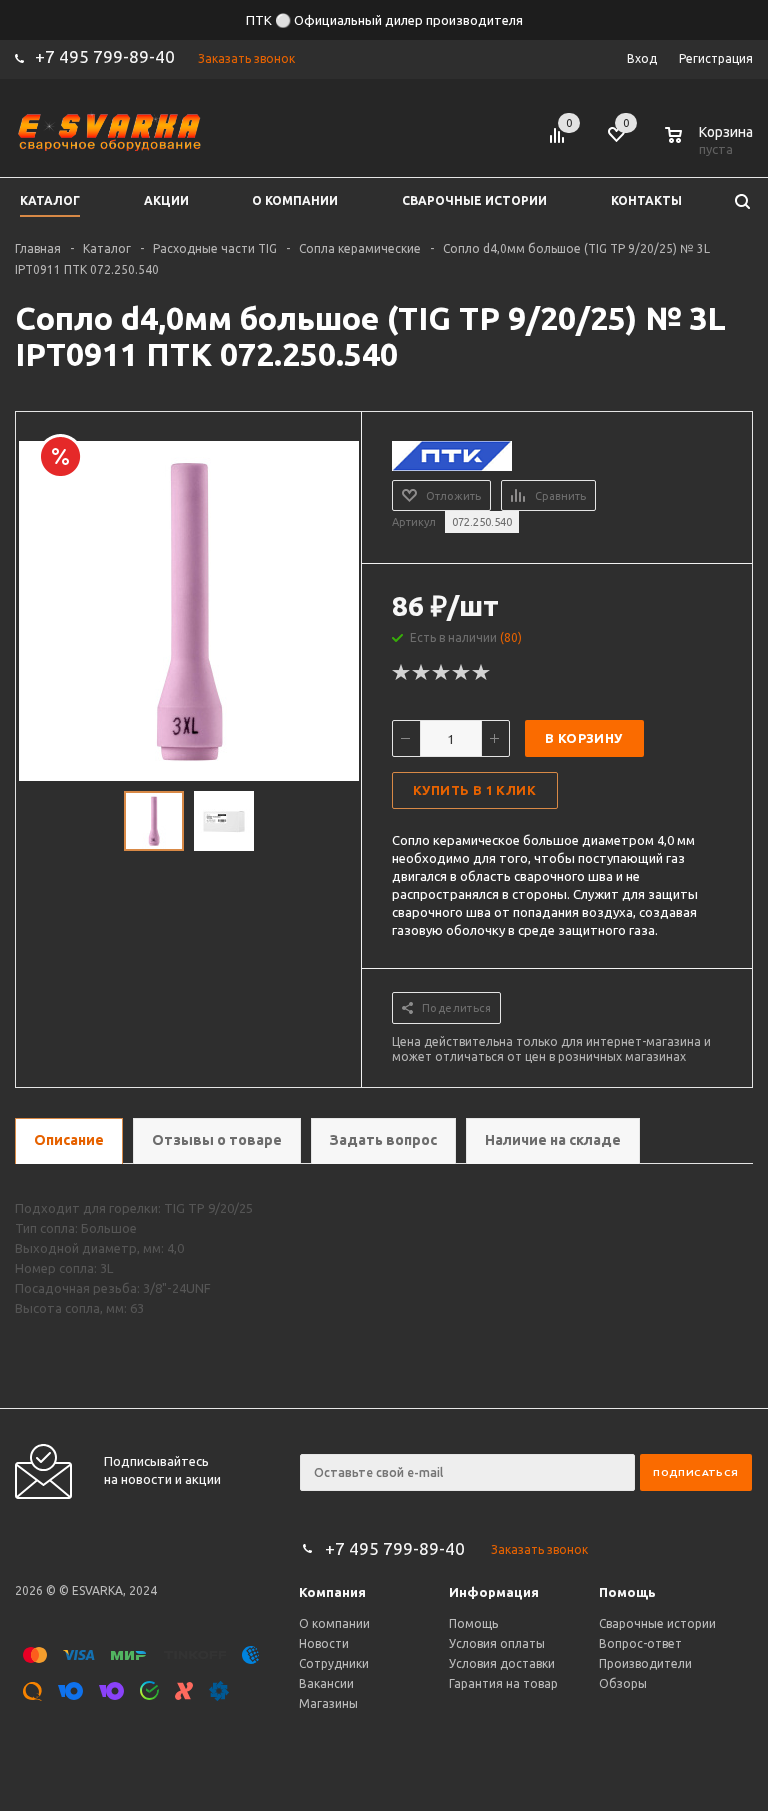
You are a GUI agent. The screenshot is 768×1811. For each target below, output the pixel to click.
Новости (324, 1643)
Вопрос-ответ (640, 1643)
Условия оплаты (497, 1643)
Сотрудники (334, 1663)
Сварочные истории (657, 1623)
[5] (482, 673)
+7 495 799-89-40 (105, 56)
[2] (422, 673)
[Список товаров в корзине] (711, 146)
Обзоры (623, 1683)
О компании (334, 1623)
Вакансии (326, 1683)
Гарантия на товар (503, 1683)
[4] (462, 673)
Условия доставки (502, 1663)
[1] (402, 673)
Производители (645, 1663)
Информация (494, 1592)
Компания (332, 1592)
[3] (442, 673)
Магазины (328, 1703)
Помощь (627, 1592)
